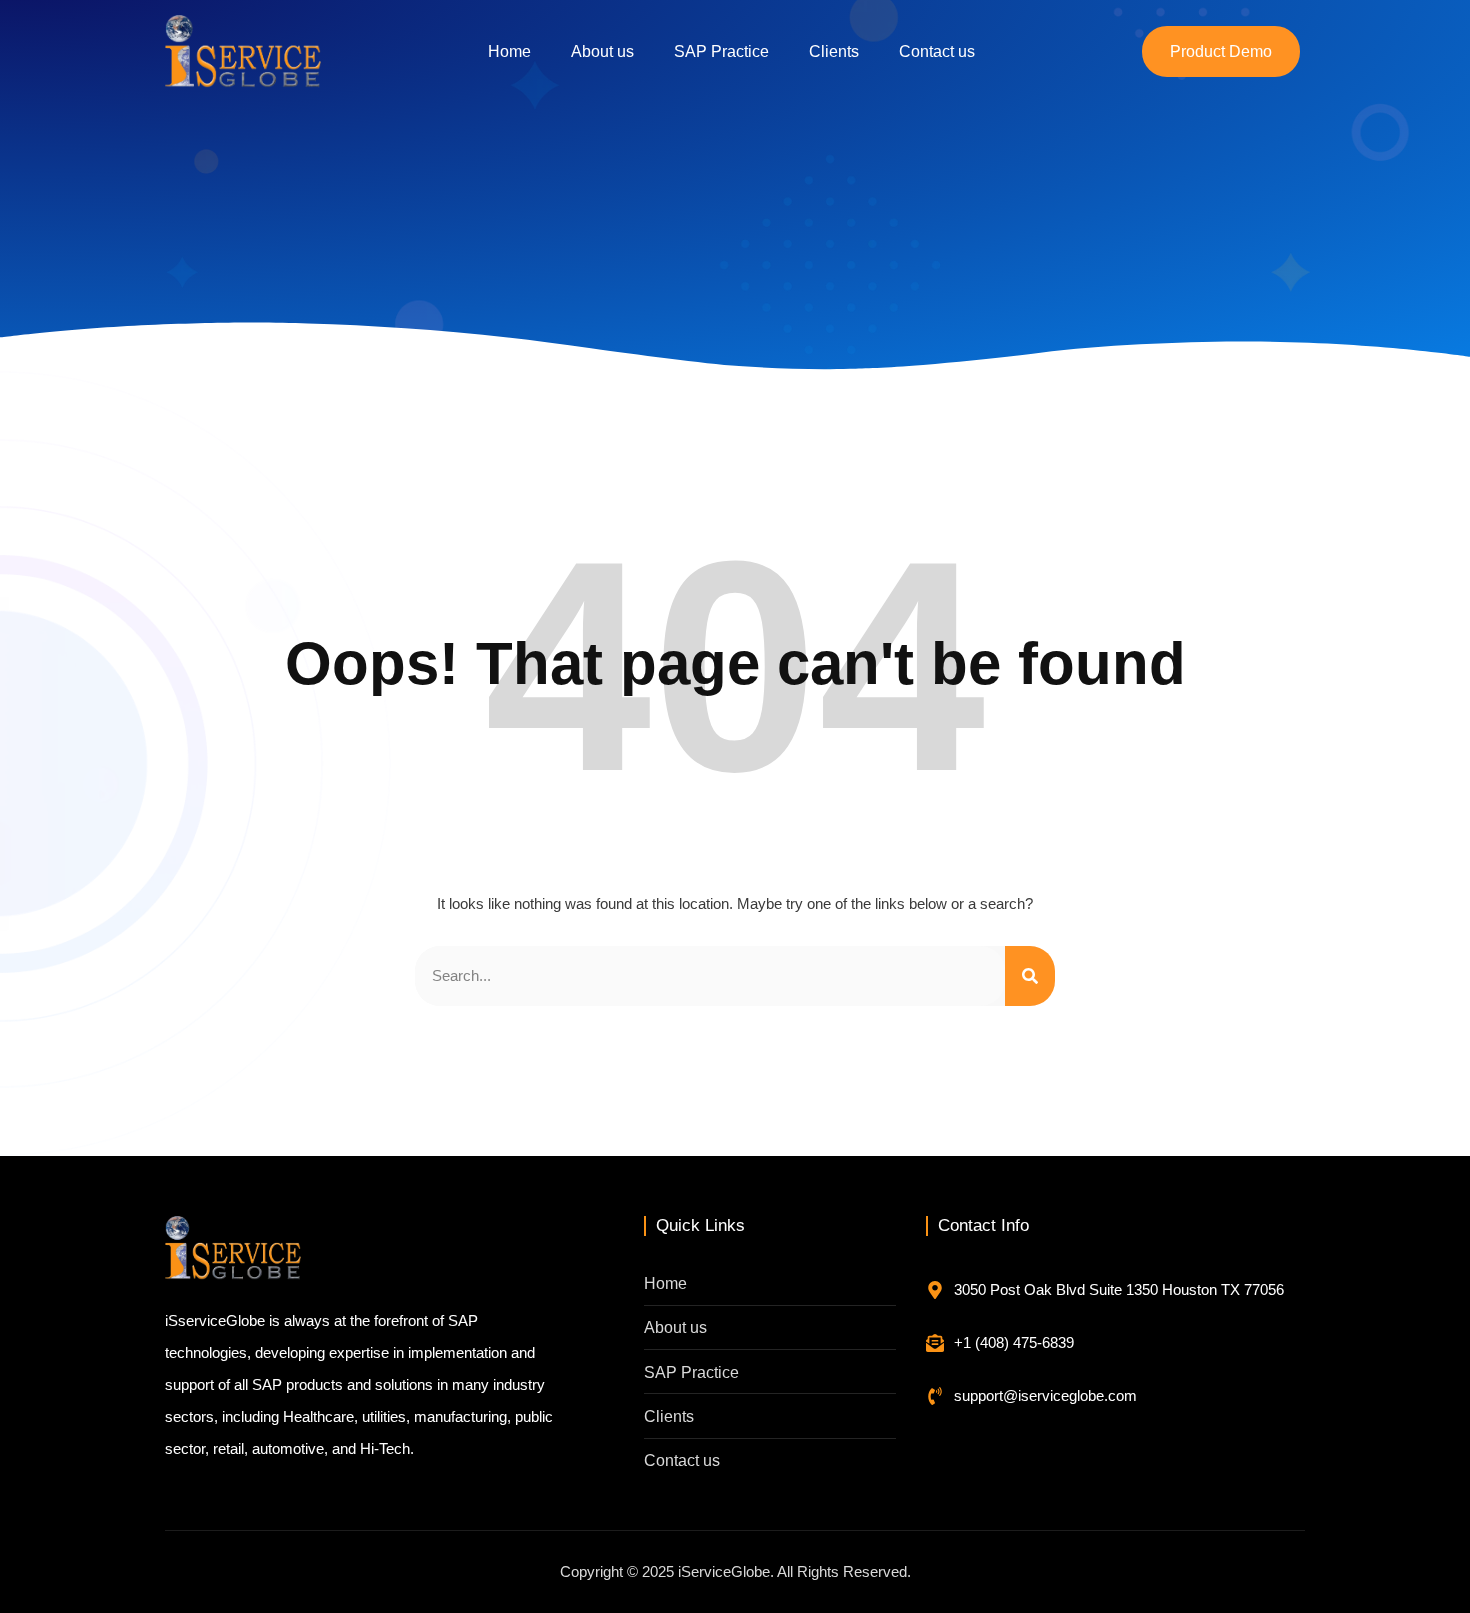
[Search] (1030, 976)
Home (509, 51)
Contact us (937, 51)
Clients (834, 51)
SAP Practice (721, 51)
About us (602, 51)
